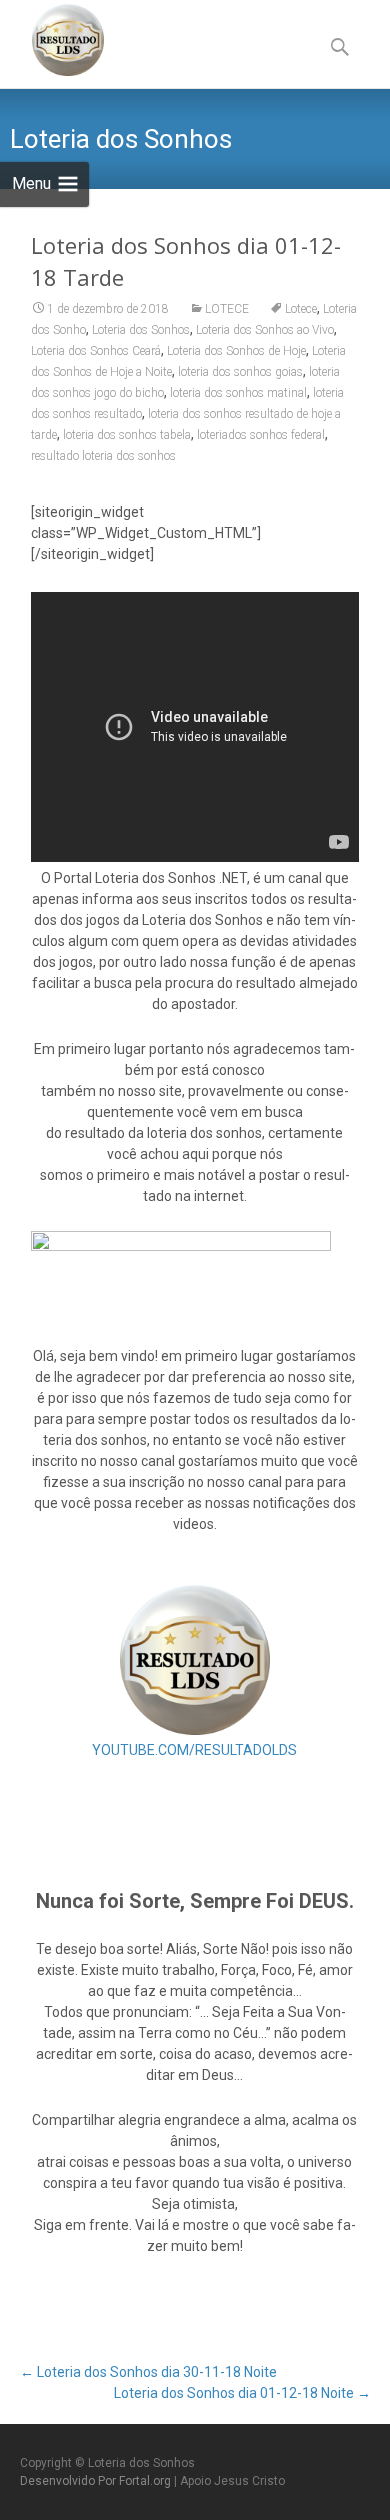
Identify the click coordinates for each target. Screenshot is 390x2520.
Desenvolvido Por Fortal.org (97, 2481)
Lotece (301, 309)
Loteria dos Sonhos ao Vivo (265, 330)
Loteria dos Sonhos (141, 330)
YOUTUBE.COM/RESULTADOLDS (194, 1750)
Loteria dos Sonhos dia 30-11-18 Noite (148, 2372)
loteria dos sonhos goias (240, 372)
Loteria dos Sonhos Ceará (96, 351)
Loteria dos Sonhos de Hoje (236, 351)
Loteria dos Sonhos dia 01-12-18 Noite (242, 2393)
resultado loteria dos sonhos (103, 456)
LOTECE (227, 309)
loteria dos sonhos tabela (127, 435)
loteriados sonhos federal (261, 435)
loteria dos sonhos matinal (238, 393)
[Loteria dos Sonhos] (52, 40)
